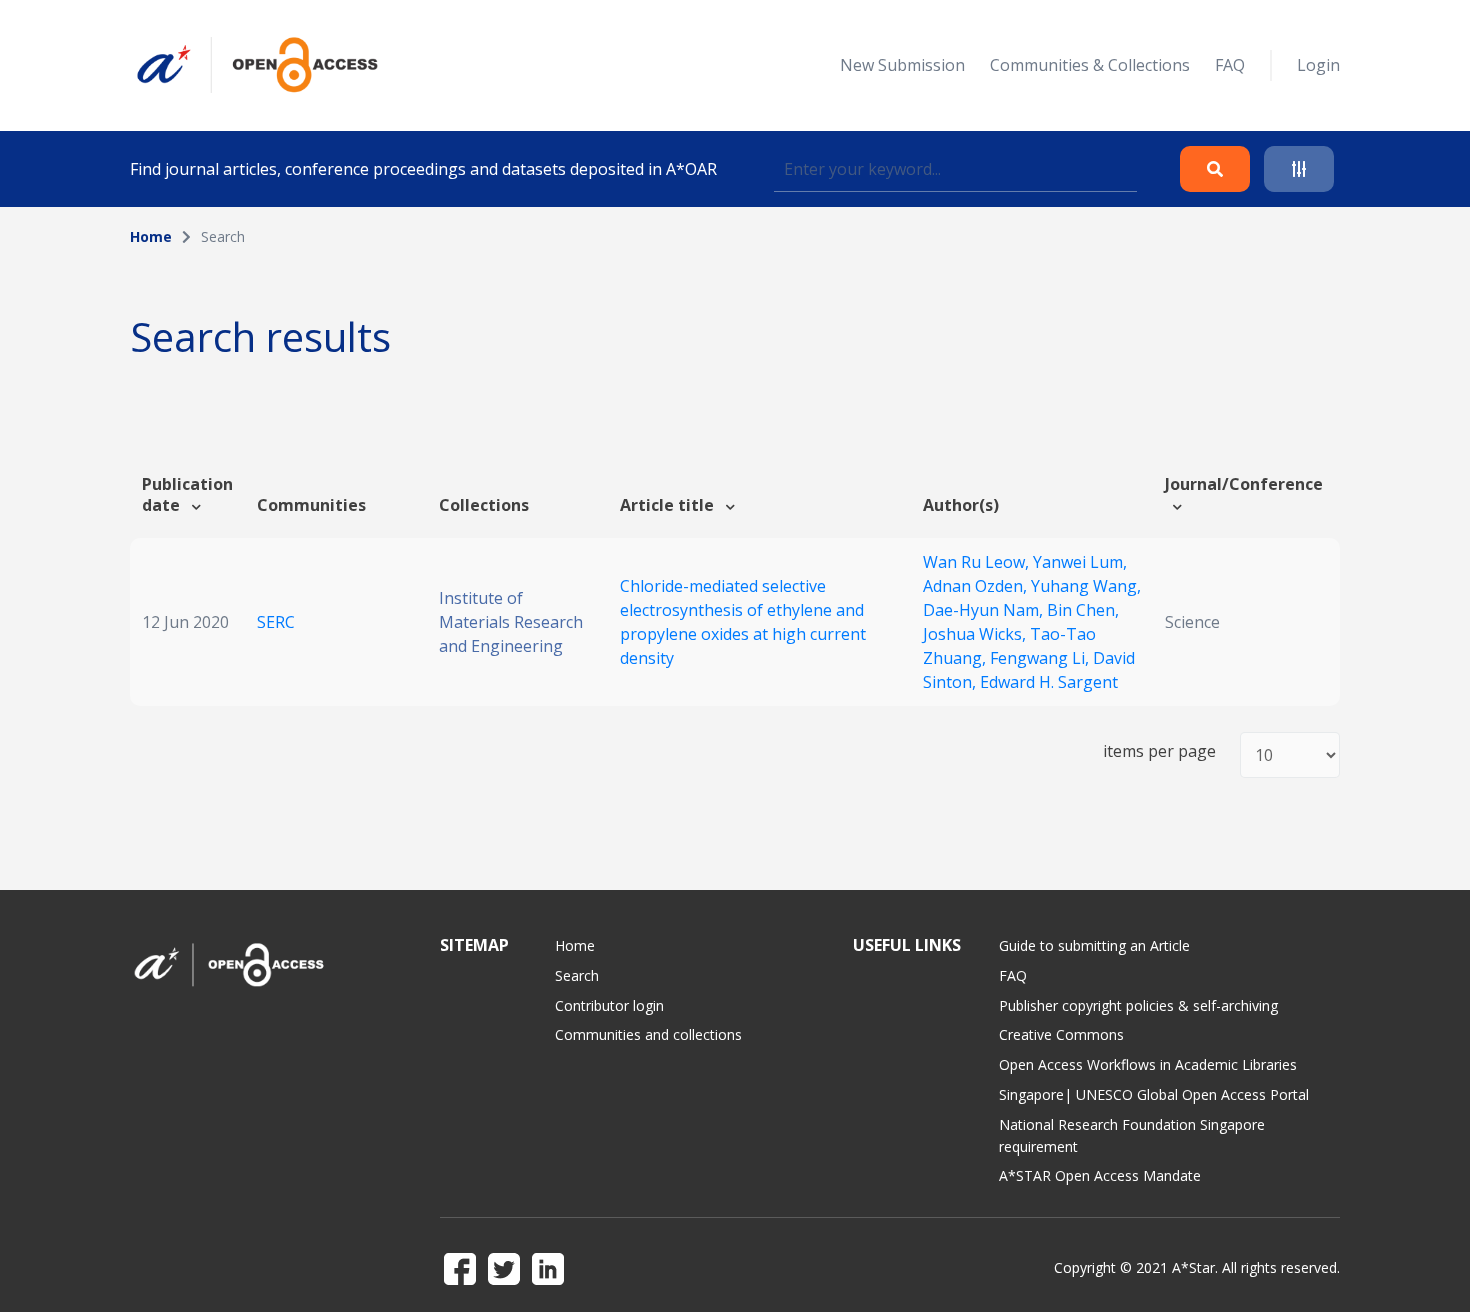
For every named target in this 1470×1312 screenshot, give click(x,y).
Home (151, 236)
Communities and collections (648, 1034)
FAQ (1230, 65)
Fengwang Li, (1041, 658)
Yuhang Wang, (1086, 586)
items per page (1159, 751)
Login (1318, 65)
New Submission (902, 65)
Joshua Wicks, (976, 634)
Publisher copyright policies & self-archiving (1138, 1005)
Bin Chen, (1083, 610)
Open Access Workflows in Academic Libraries (1148, 1064)
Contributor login (609, 1005)
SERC (276, 622)
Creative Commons (1061, 1034)
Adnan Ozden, (977, 586)
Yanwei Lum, (1080, 562)
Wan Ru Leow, (978, 562)
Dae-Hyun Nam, (985, 610)
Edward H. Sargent (1049, 682)
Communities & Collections (1090, 65)
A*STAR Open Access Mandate (1100, 1175)
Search (577, 975)
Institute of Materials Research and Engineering (511, 622)
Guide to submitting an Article (1094, 945)
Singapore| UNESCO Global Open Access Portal (1154, 1094)
